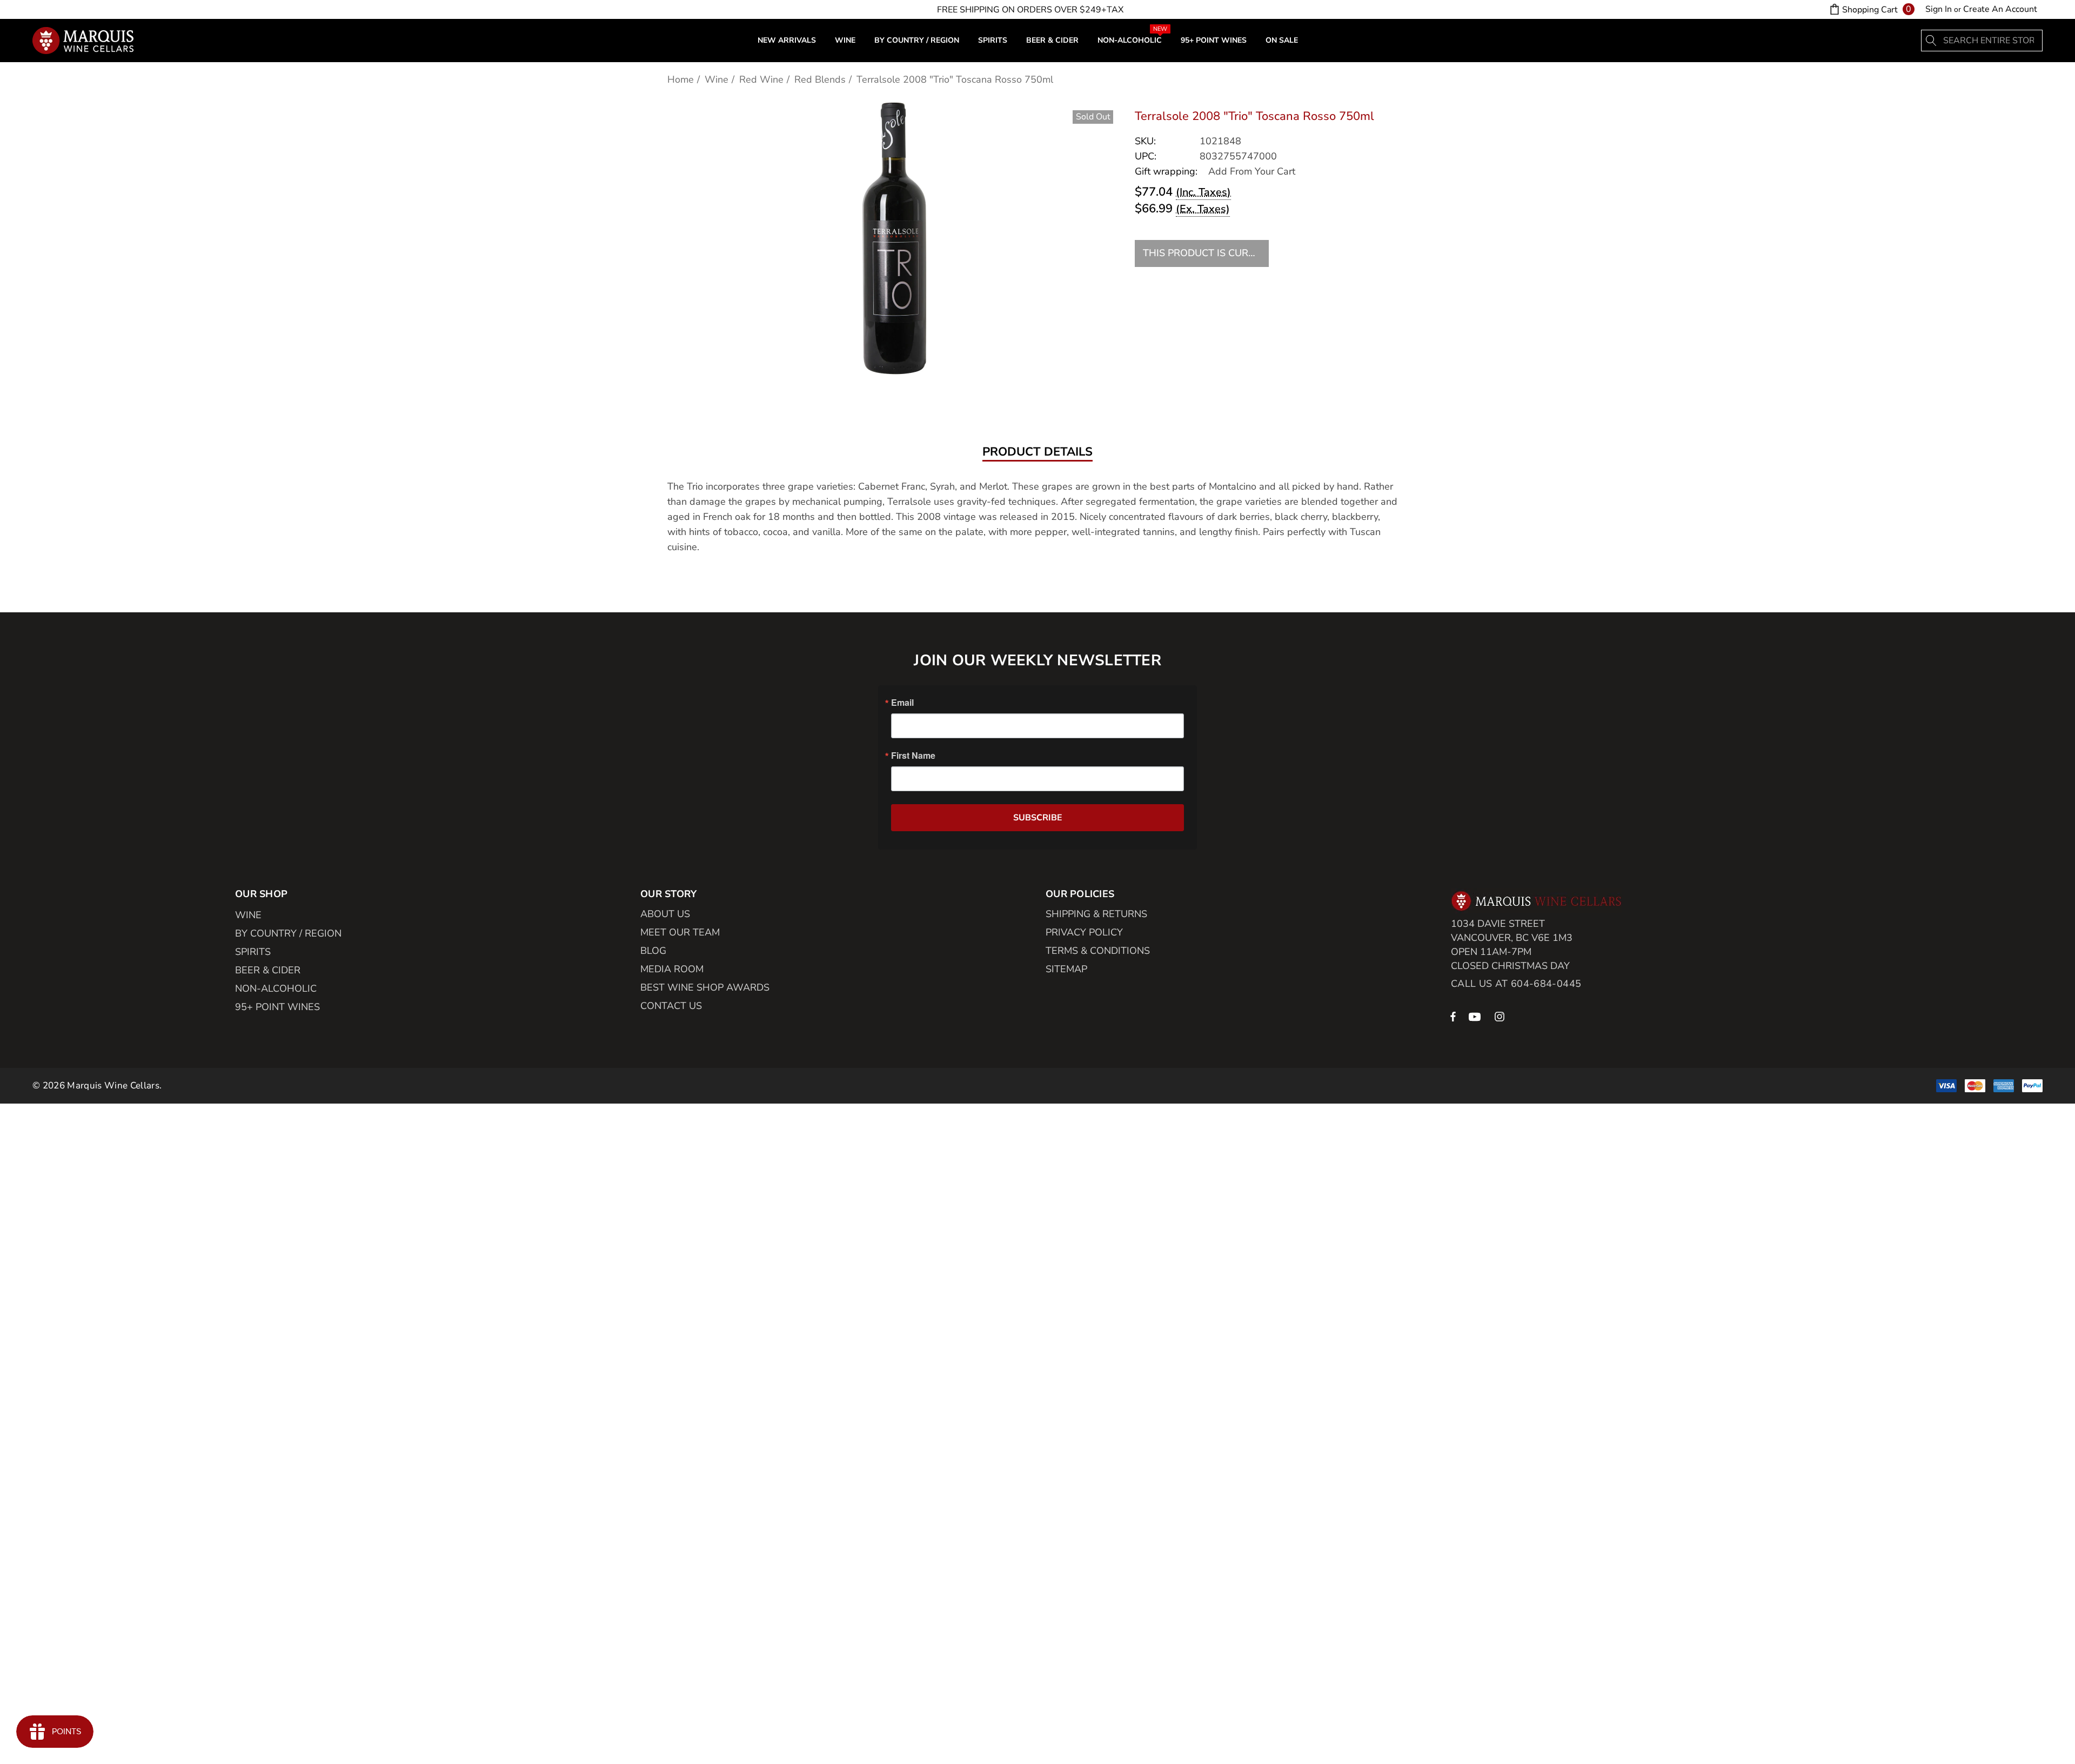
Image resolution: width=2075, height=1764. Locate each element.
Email (902, 703)
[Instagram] (1501, 1016)
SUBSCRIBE (1038, 818)
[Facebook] (1453, 1016)
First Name (913, 756)
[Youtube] (1476, 1016)
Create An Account (2000, 9)
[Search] (1932, 41)
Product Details (1037, 452)
